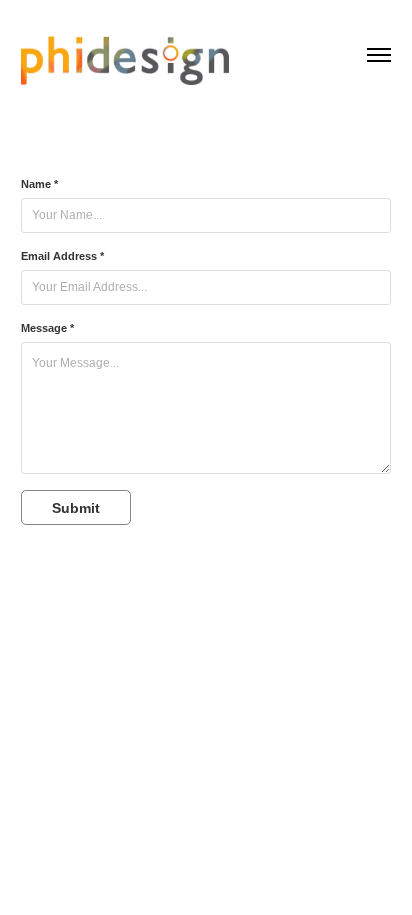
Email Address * (62, 256)
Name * (39, 184)
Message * (47, 328)
